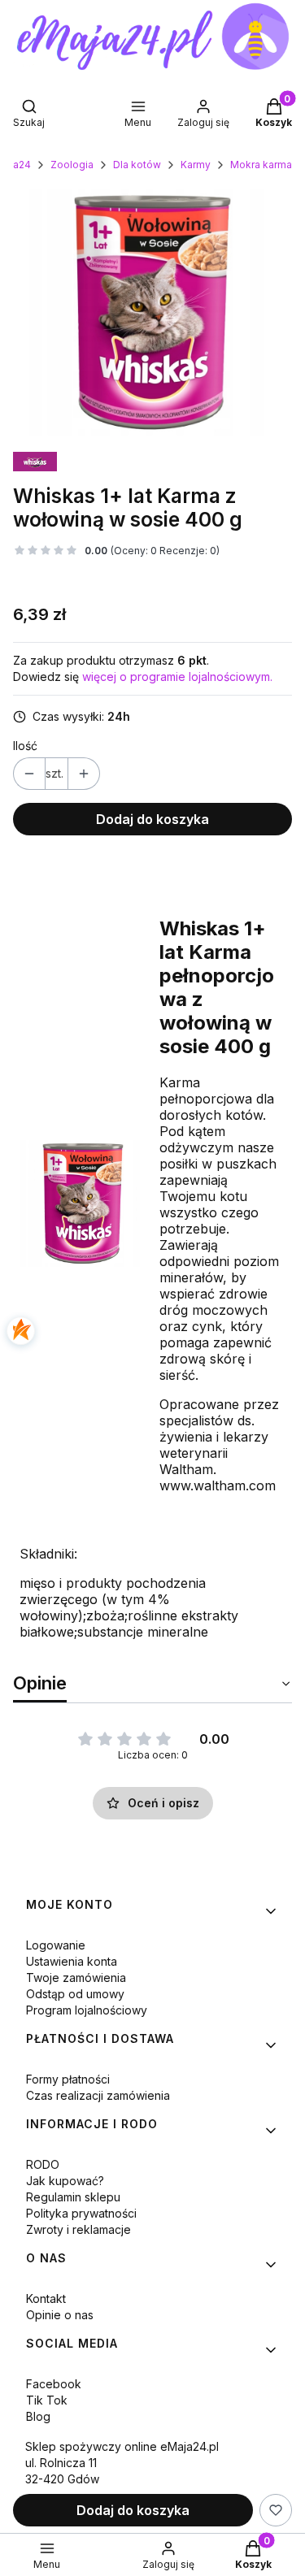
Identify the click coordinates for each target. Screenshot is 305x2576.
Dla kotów (137, 165)
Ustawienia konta (72, 1961)
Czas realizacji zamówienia (98, 2095)
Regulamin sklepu (73, 2197)
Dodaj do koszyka (152, 819)
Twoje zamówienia (76, 1978)
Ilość (25, 746)
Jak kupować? (65, 2181)
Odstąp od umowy (75, 1994)
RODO (43, 2164)
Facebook (54, 2384)
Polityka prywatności (81, 2213)
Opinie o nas (60, 2315)
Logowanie (56, 1945)
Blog (38, 2416)
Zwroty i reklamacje (78, 2229)
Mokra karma (261, 165)
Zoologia (72, 165)
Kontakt (46, 2298)
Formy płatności (68, 2079)
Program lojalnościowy (87, 2010)
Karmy (196, 165)
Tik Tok (47, 2400)
